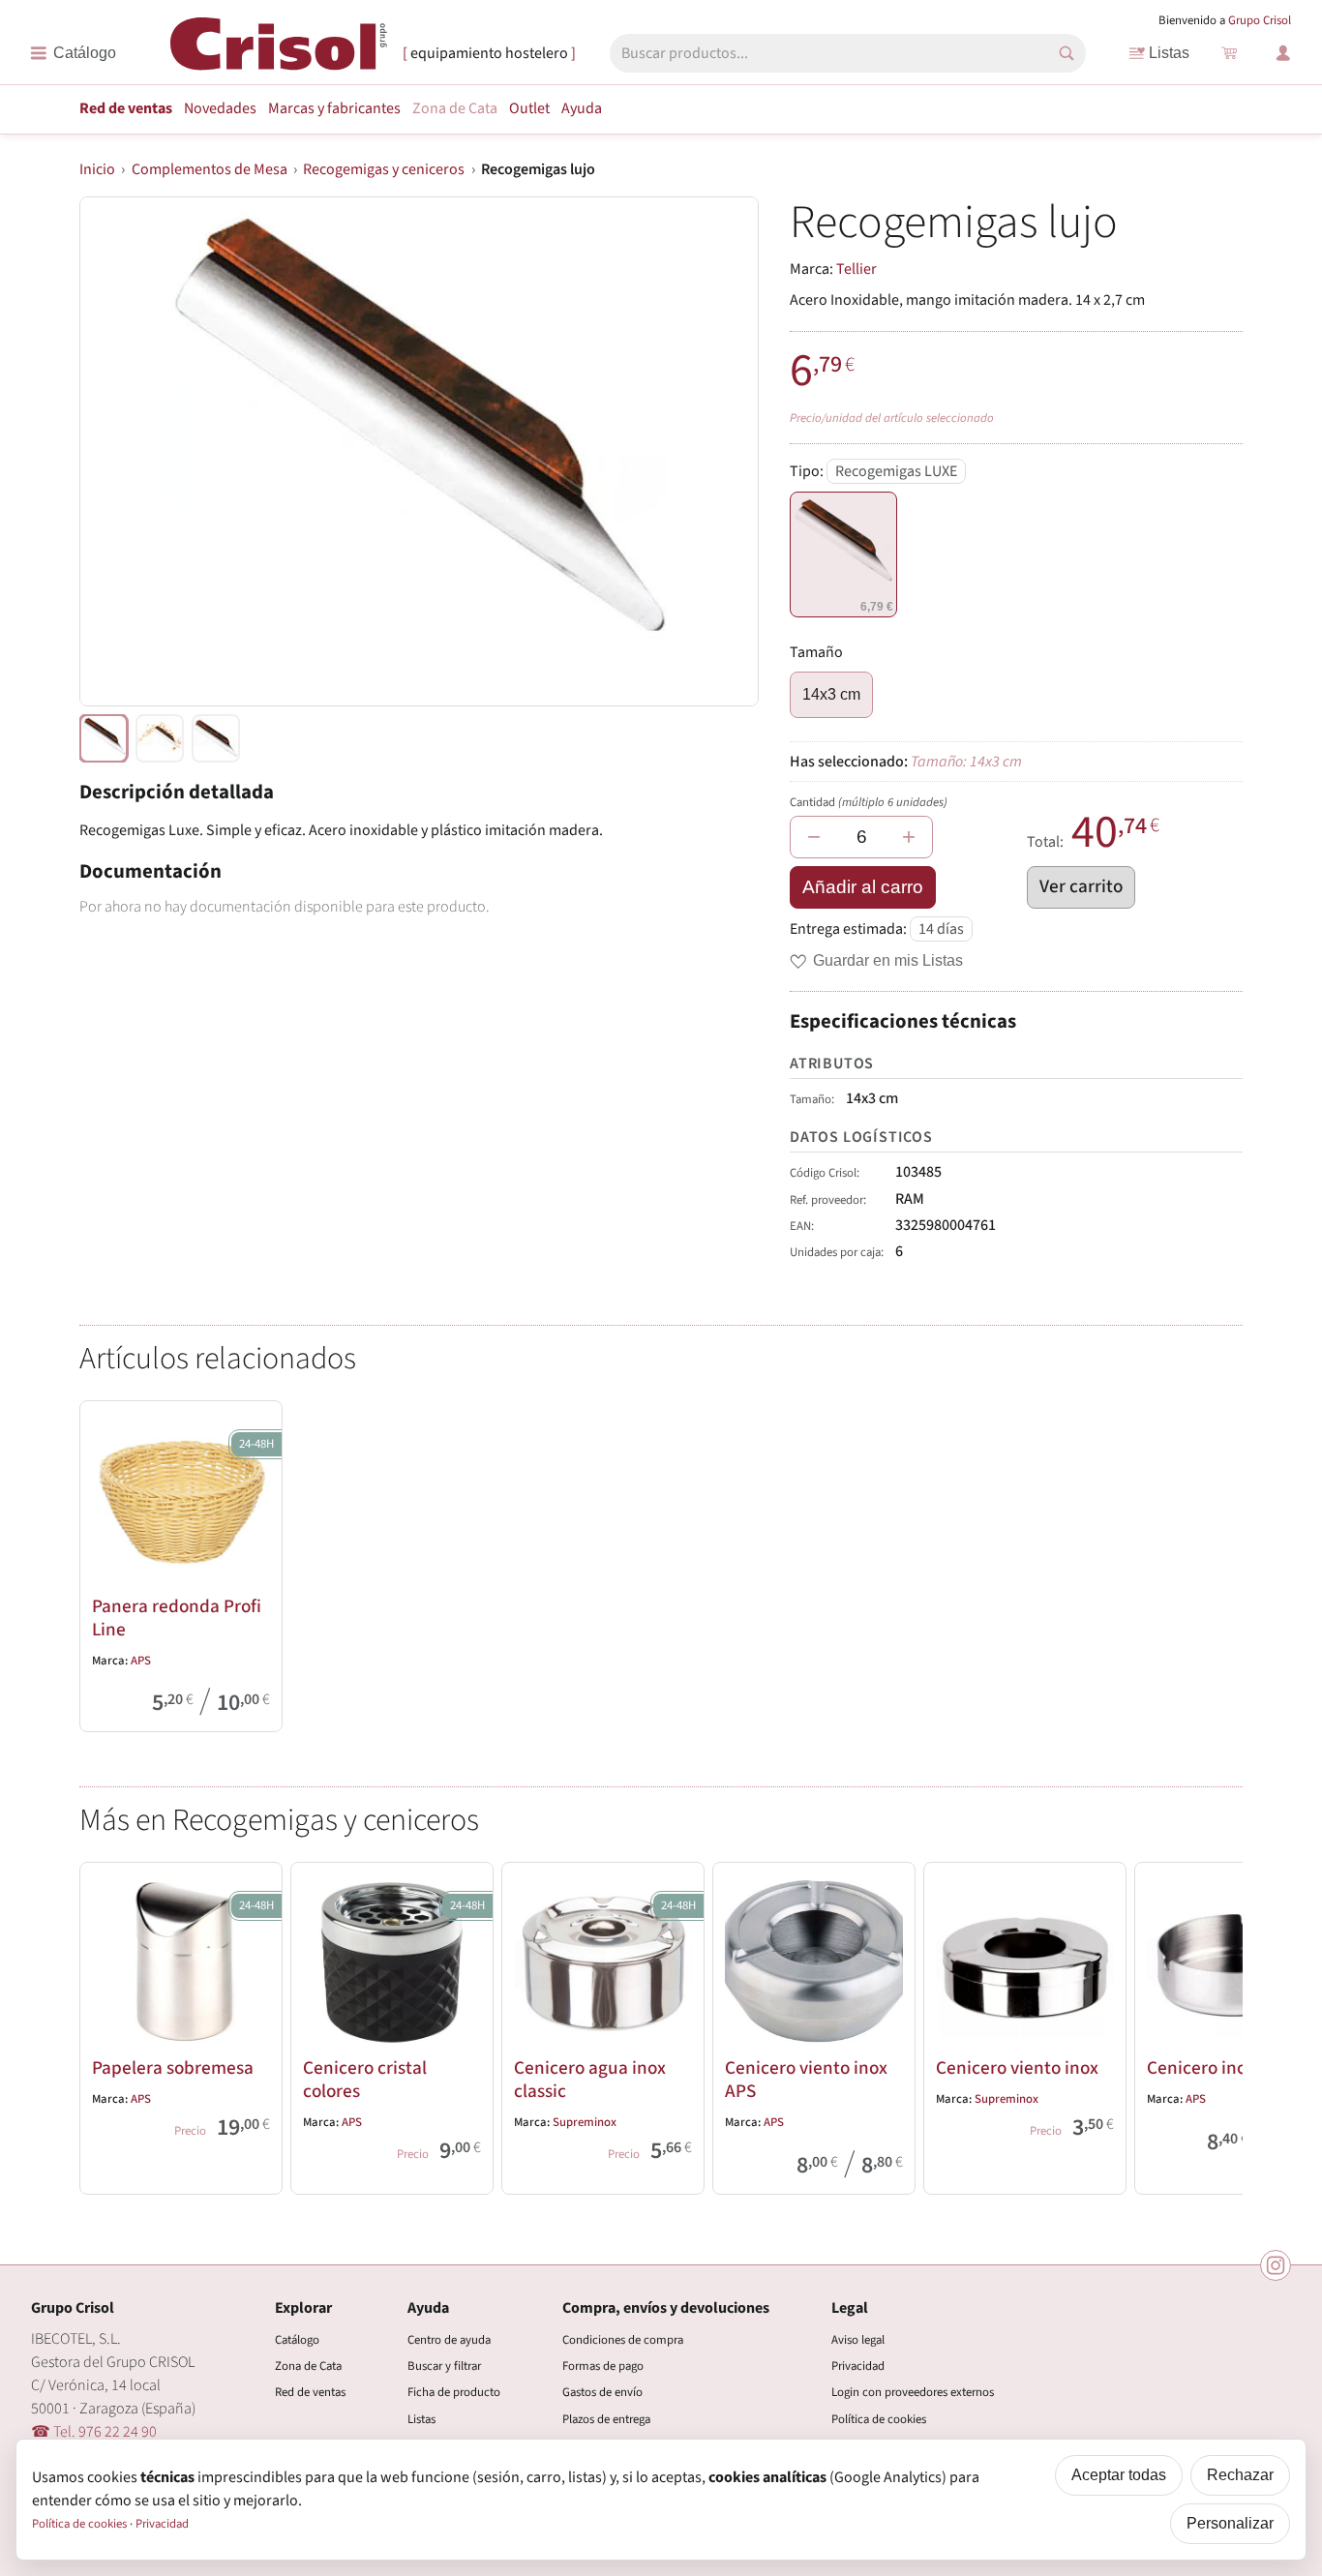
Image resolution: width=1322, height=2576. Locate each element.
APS (141, 1661)
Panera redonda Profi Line (177, 1618)
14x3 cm (831, 694)
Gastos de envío (602, 2392)
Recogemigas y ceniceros (384, 169)
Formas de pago (603, 2366)
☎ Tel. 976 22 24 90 (94, 2432)
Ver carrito (1081, 886)
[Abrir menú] (73, 53)
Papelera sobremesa (173, 2068)
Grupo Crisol (1260, 20)
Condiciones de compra (623, 2340)
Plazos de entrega (606, 2419)
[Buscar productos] (1067, 53)
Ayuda (582, 108)
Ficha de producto (454, 2392)
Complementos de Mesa (210, 169)
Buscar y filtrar (444, 2366)
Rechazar (1240, 2475)
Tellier (856, 269)
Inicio (97, 169)
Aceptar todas (1119, 2475)
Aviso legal (858, 2340)
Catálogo (297, 2340)
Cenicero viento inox (1017, 2068)
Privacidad (858, 2366)
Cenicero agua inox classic (590, 2080)
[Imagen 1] (160, 738)
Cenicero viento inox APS (806, 2080)
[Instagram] (1276, 2265)
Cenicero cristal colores (365, 2080)
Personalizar (1230, 2523)
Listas (1169, 53)
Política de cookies (879, 2419)
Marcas (334, 108)
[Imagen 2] (216, 738)
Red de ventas (126, 108)
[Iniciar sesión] (1283, 53)
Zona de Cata (455, 108)
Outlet (529, 108)
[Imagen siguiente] (720, 452)
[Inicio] (279, 52)
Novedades (220, 108)
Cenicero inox (1201, 2068)
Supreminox (585, 2122)
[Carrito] (1229, 53)
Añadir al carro (863, 887)
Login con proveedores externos (913, 2392)
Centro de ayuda (449, 2340)
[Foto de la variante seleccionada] (104, 738)
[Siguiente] (1219, 2024)
